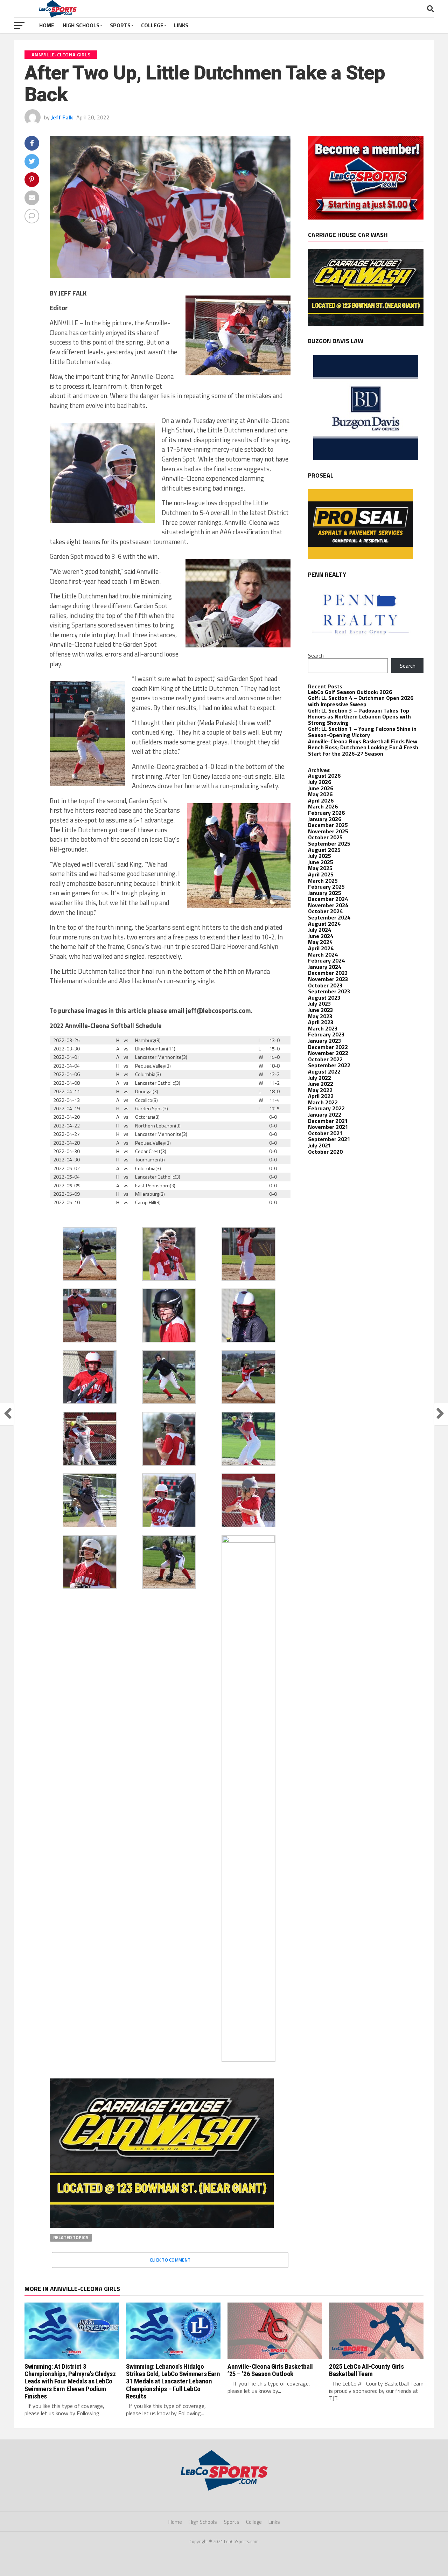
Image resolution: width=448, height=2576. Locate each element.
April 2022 (321, 1096)
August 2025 (324, 850)
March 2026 (323, 806)
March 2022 (323, 1102)
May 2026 (320, 794)
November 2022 (328, 1053)
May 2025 (320, 868)
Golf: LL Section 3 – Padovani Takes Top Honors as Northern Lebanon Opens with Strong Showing (359, 717)
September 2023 (329, 991)
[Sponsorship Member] (366, 217)
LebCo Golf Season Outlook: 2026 (350, 692)
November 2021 (328, 1127)
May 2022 (320, 1090)
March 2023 (323, 1028)
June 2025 (321, 862)
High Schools (81, 25)
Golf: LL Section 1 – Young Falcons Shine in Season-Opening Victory (362, 732)
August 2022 (324, 1071)
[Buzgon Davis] (366, 458)
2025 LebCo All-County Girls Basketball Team (366, 2370)
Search (316, 655)
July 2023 (320, 1004)
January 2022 (325, 1115)
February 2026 (326, 813)
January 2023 (325, 1041)
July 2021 (320, 1145)
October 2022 (325, 1059)
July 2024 (320, 930)
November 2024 (328, 905)
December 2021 (328, 1121)
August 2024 (324, 924)
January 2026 (325, 819)
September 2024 (329, 917)
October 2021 (325, 1133)
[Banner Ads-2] (162, 2226)
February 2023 (326, 1034)
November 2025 (328, 831)
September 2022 (329, 1065)
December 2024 (328, 899)
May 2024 (320, 942)
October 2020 (325, 1152)
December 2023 (328, 973)
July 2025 (320, 856)
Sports (120, 25)
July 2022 (320, 1078)
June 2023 (321, 1010)
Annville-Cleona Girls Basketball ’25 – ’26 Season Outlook (270, 2370)
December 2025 (328, 825)
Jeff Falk (62, 117)
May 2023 (320, 1016)
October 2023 (325, 985)
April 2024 (321, 948)
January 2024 (325, 967)
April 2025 (321, 874)
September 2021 (329, 1139)
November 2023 (328, 979)
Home (47, 25)
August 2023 (324, 998)
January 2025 (325, 893)
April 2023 (321, 1022)
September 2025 (329, 843)
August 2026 (324, 776)
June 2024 (321, 936)
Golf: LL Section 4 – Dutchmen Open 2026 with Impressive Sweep (361, 701)
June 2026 (321, 788)
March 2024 (323, 954)
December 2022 (328, 1047)
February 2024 (326, 960)
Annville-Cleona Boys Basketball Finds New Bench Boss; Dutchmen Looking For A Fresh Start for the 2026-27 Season (363, 747)
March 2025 (323, 881)
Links (181, 25)
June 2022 (321, 1084)
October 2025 (325, 837)
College (152, 25)
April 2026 (321, 800)
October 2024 (325, 911)
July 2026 (320, 782)
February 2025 (326, 887)
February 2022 (326, 1108)
